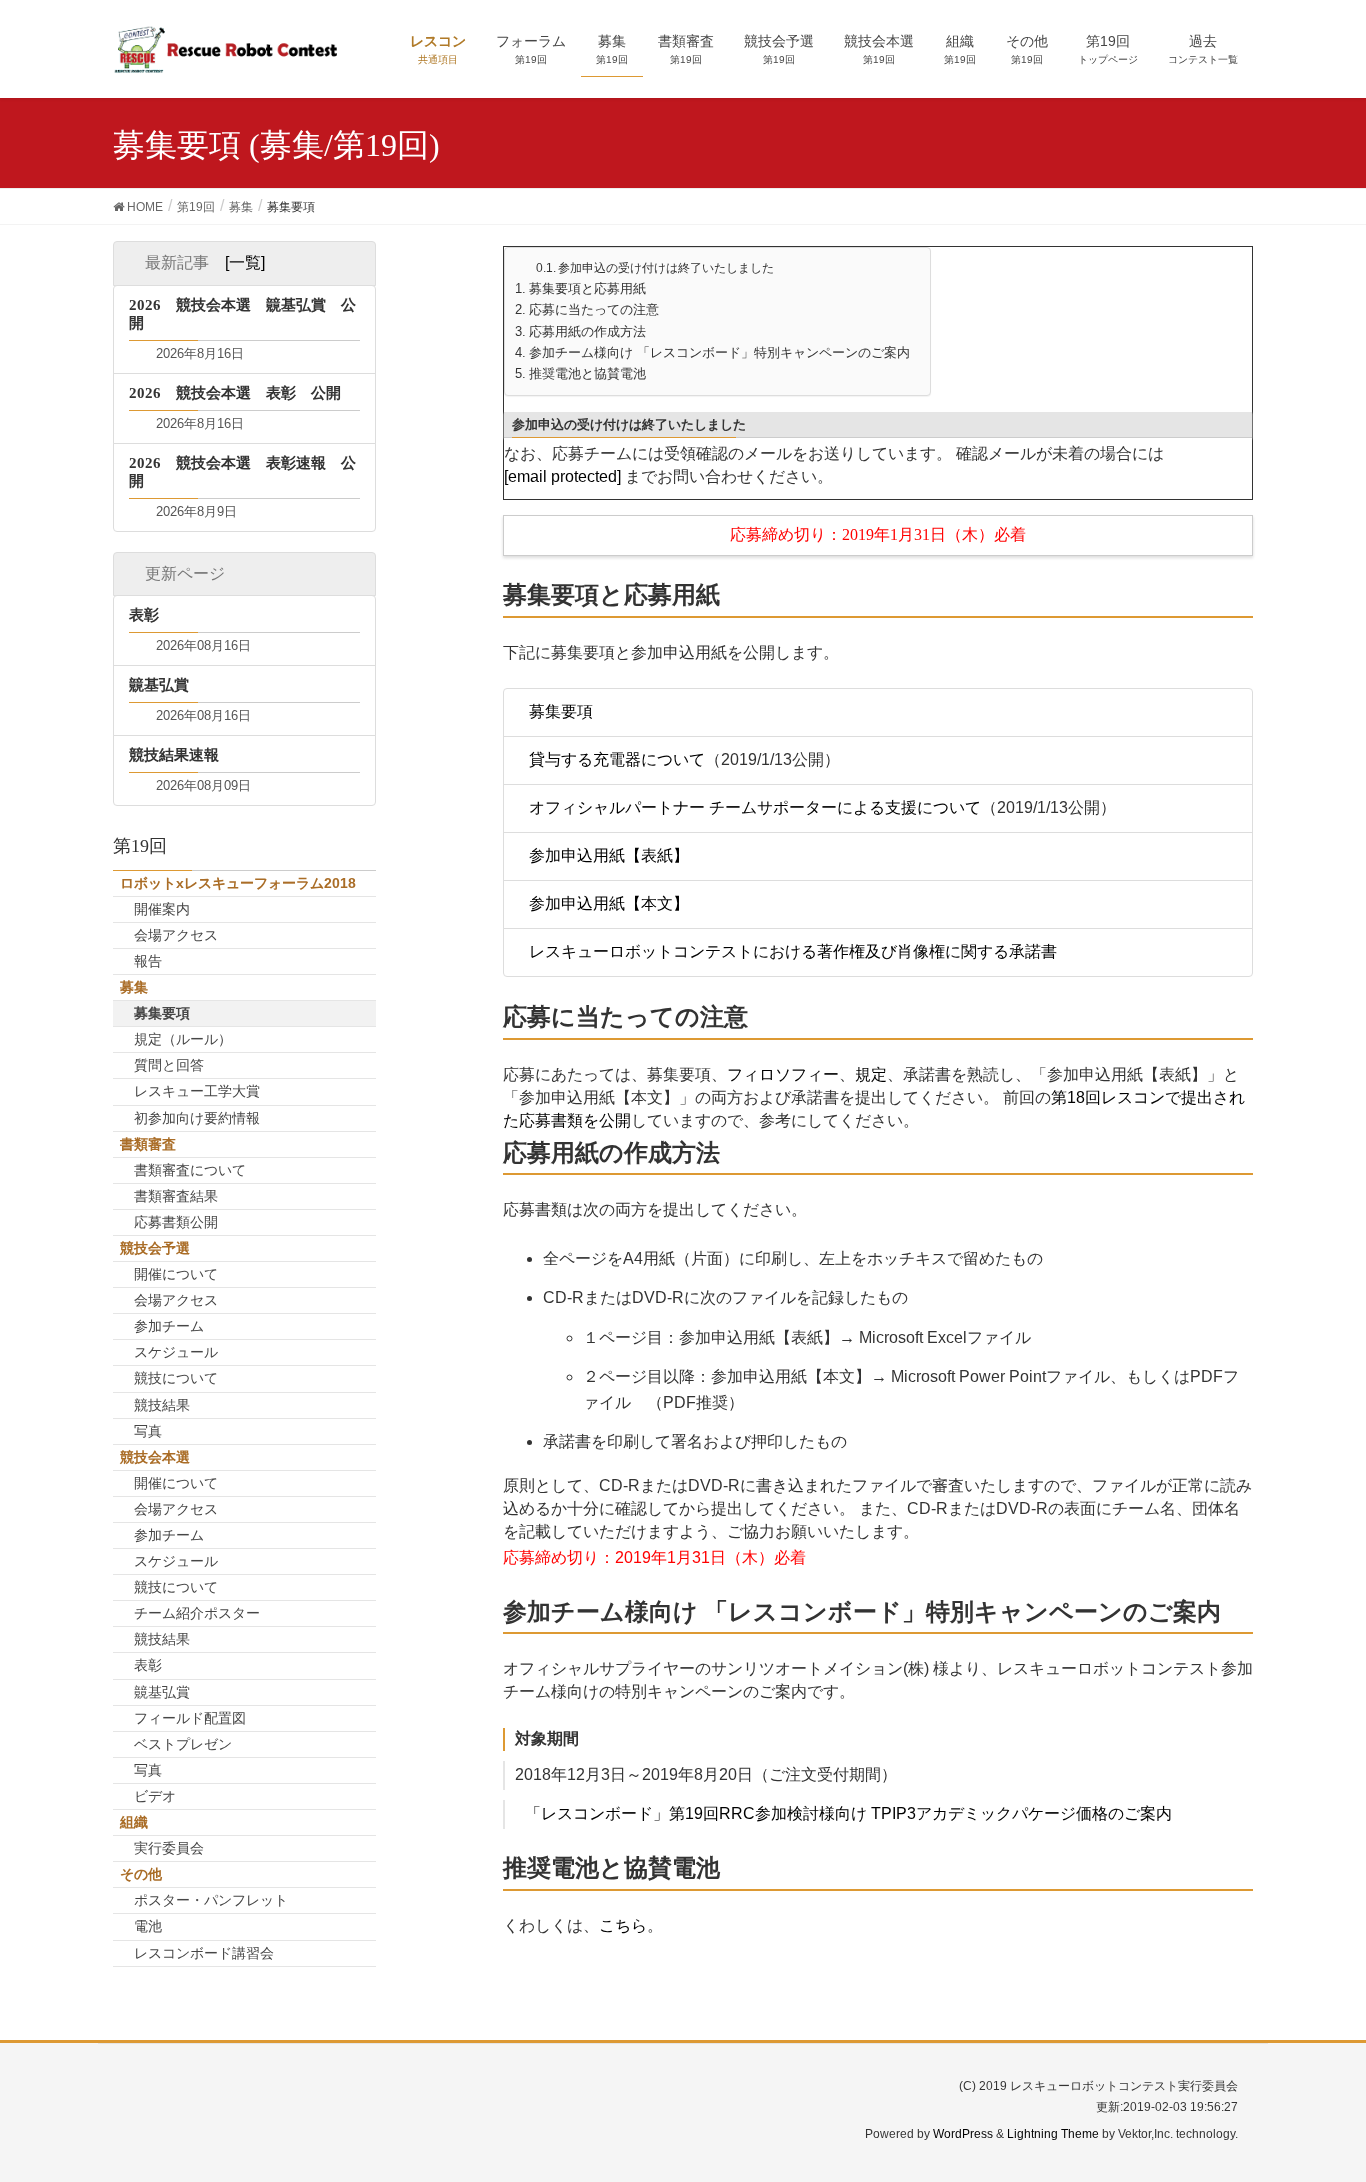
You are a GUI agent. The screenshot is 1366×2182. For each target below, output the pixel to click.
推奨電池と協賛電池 (587, 374)
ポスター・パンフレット (211, 1900)
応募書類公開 (176, 1222)
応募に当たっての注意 (594, 310)
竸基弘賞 (162, 1692)
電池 (148, 1926)
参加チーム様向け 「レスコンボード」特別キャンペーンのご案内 (719, 353)
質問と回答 (169, 1065)
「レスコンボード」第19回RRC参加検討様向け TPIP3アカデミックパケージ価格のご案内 (848, 1813)
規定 (871, 1074)
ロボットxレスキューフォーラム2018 (238, 883)
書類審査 (148, 1144)
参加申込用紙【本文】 (609, 903)
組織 (134, 1822)
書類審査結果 (176, 1196)
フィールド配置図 (190, 1718)
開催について (176, 1274)
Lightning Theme (1053, 2134)
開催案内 (162, 909)
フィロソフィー (783, 1074)
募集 (134, 987)
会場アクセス (176, 935)
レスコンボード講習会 (204, 1953)
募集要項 (561, 711)
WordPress (963, 2134)
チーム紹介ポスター (197, 1613)
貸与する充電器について (617, 759)
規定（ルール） (183, 1039)
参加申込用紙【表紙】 (609, 855)
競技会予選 (155, 1248)
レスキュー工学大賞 (197, 1091)
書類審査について (190, 1170)
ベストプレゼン (183, 1744)
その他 (141, 1874)
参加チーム (169, 1326)
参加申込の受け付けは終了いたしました (666, 268)
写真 (148, 1431)
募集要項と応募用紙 (587, 289)
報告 (148, 961)
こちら (623, 1925)
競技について (176, 1378)
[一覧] (245, 262)
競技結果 (162, 1405)
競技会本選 (155, 1457)
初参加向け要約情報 (197, 1118)
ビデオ (155, 1796)
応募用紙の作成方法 (587, 332)
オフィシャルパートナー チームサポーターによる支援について (755, 807)
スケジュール (176, 1352)
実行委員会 (169, 1848)
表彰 (148, 1665)
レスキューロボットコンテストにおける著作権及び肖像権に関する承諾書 (793, 951)
